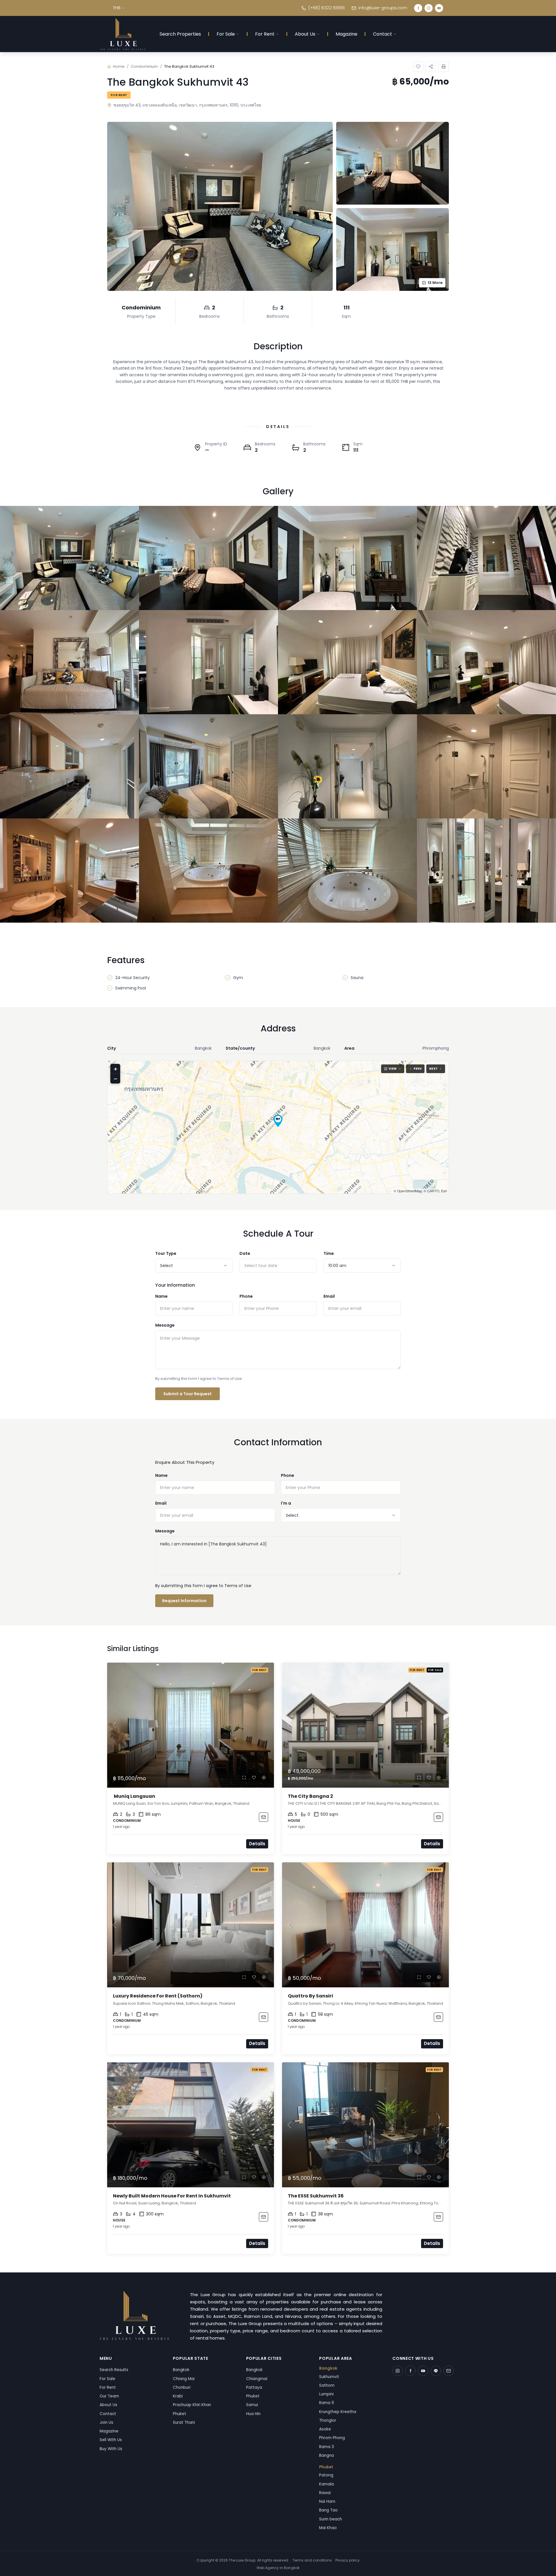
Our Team (109, 2396)
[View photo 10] (209, 766)
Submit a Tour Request (188, 1394)
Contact (383, 34)
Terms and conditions (312, 2560)
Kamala (327, 2484)
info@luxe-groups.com (383, 8)
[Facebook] (418, 8)
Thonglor (328, 2420)
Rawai (325, 2493)
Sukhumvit (329, 2377)
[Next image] (267, 1725)
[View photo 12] (487, 766)
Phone (246, 1296)
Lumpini (326, 2394)
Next (433, 1069)
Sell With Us (111, 2440)
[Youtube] (439, 8)
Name (161, 1296)
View (393, 1069)
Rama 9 (327, 2403)
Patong (326, 2475)
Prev (418, 1069)
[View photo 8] (487, 662)
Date (245, 1253)
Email (329, 1296)
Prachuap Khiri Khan (192, 2405)
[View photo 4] (487, 558)
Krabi (178, 2396)
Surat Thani (184, 2422)
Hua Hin (253, 2414)
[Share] (431, 67)
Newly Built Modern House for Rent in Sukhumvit (172, 2196)
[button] (278, 1121)
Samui (252, 2405)
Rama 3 (327, 2447)
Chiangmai (257, 2379)
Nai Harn (327, 2501)
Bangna (327, 2455)
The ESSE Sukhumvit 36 (316, 2196)
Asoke (325, 2429)
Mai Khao (328, 2528)
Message (165, 1325)
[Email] (449, 2371)
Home (119, 66)
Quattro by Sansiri (310, 1996)
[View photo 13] (69, 871)
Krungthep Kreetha (338, 2412)
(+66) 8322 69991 (326, 8)
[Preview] (244, 1778)
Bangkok (181, 2370)
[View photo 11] (348, 766)
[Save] (418, 67)
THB (117, 8)
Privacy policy (348, 2560)
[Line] (436, 2371)
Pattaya (254, 2387)
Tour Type (166, 1253)
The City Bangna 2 (310, 1796)
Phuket (180, 2414)
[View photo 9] (69, 766)
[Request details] (264, 1817)
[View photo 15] (348, 871)
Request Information (184, 1601)
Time (329, 1253)
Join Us (106, 2422)
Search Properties (180, 34)
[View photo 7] (348, 662)
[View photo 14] (209, 871)
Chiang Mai (184, 2379)
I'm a (286, 1503)
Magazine (346, 34)
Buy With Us (111, 2449)
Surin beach (331, 2519)
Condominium (144, 66)
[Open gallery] (220, 206)
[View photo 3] (348, 558)
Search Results (114, 2370)
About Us (305, 34)
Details (257, 1844)
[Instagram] (429, 8)
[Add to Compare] (264, 1778)
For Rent (265, 34)
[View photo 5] (69, 662)
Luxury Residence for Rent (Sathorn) (158, 1996)
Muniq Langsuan (134, 1796)
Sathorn (327, 2385)
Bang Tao (328, 2510)
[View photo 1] (69, 558)
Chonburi (182, 2387)
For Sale (226, 34)
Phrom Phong (332, 2438)
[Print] (444, 67)
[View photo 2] (209, 558)
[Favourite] (254, 1778)
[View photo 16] (487, 871)
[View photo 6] (209, 662)
